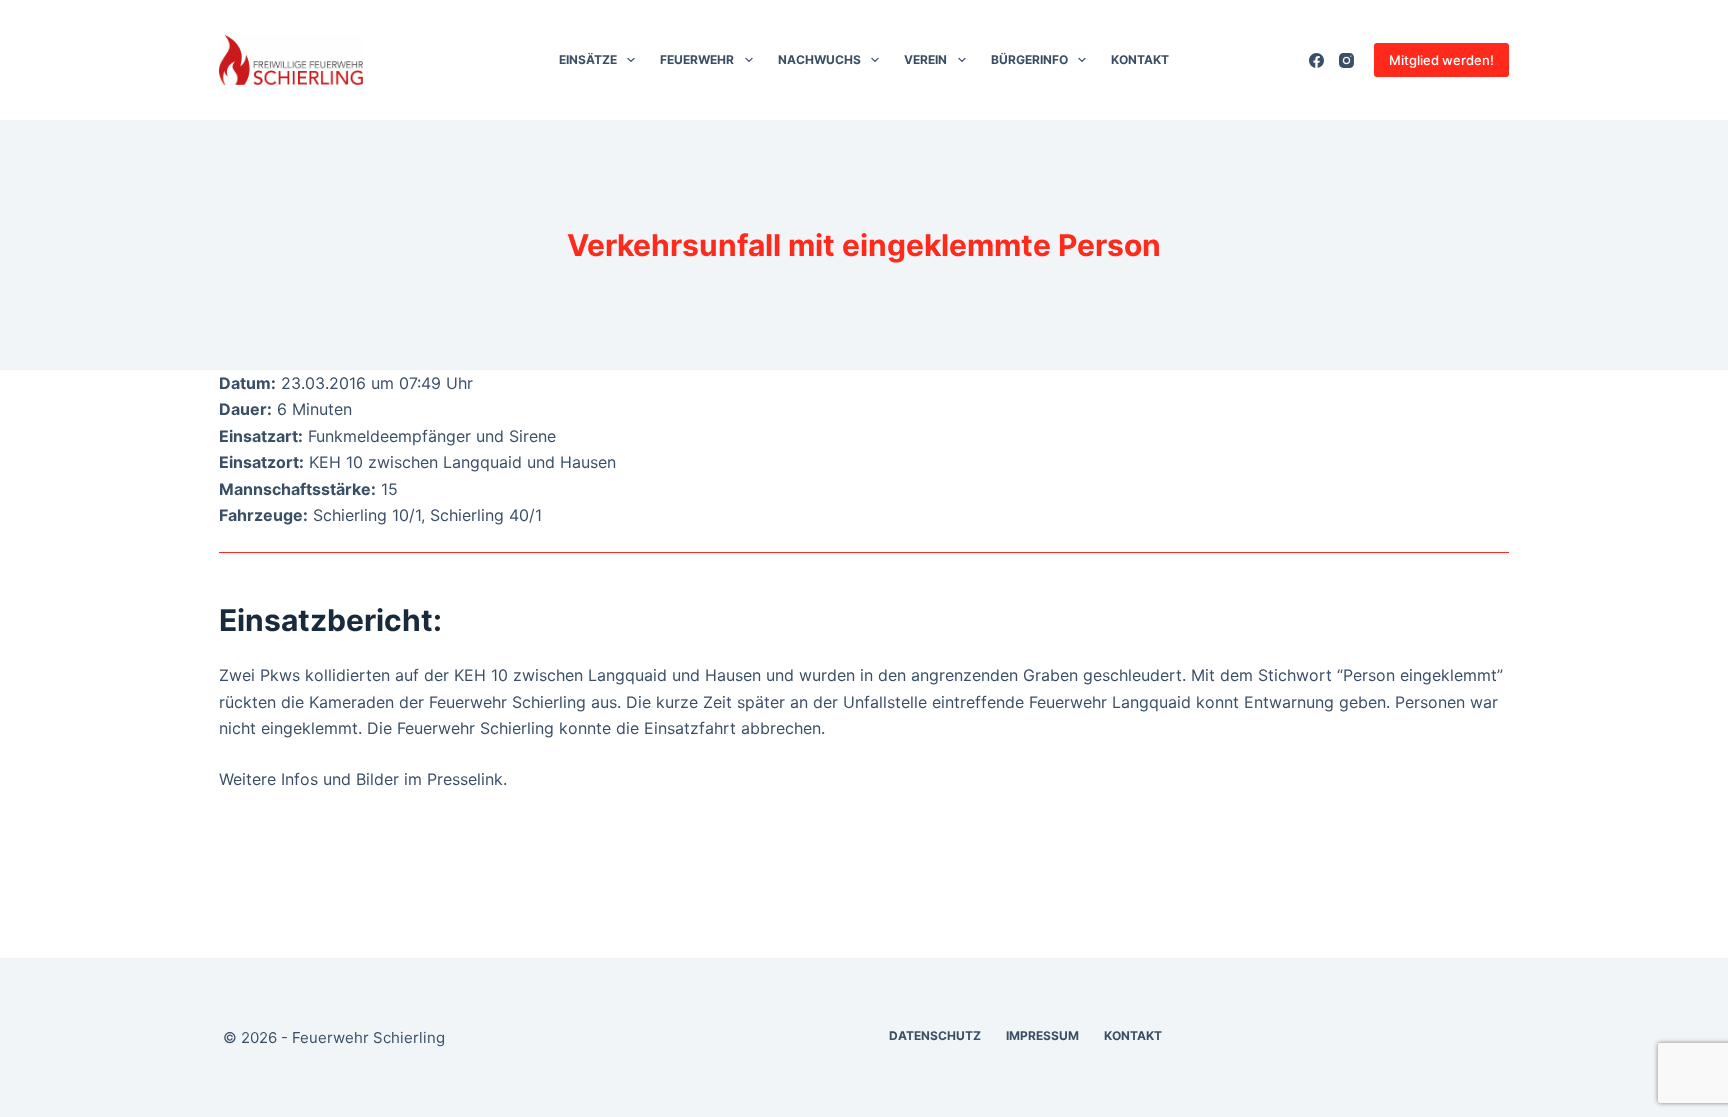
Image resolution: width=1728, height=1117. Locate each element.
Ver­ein (925, 59)
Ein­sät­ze (588, 59)
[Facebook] (1316, 60)
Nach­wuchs (819, 59)
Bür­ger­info (1029, 59)
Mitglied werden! (1441, 60)
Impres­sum (1042, 1035)
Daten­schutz (935, 1035)
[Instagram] (1346, 60)
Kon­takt (1140, 59)
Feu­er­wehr (697, 59)
